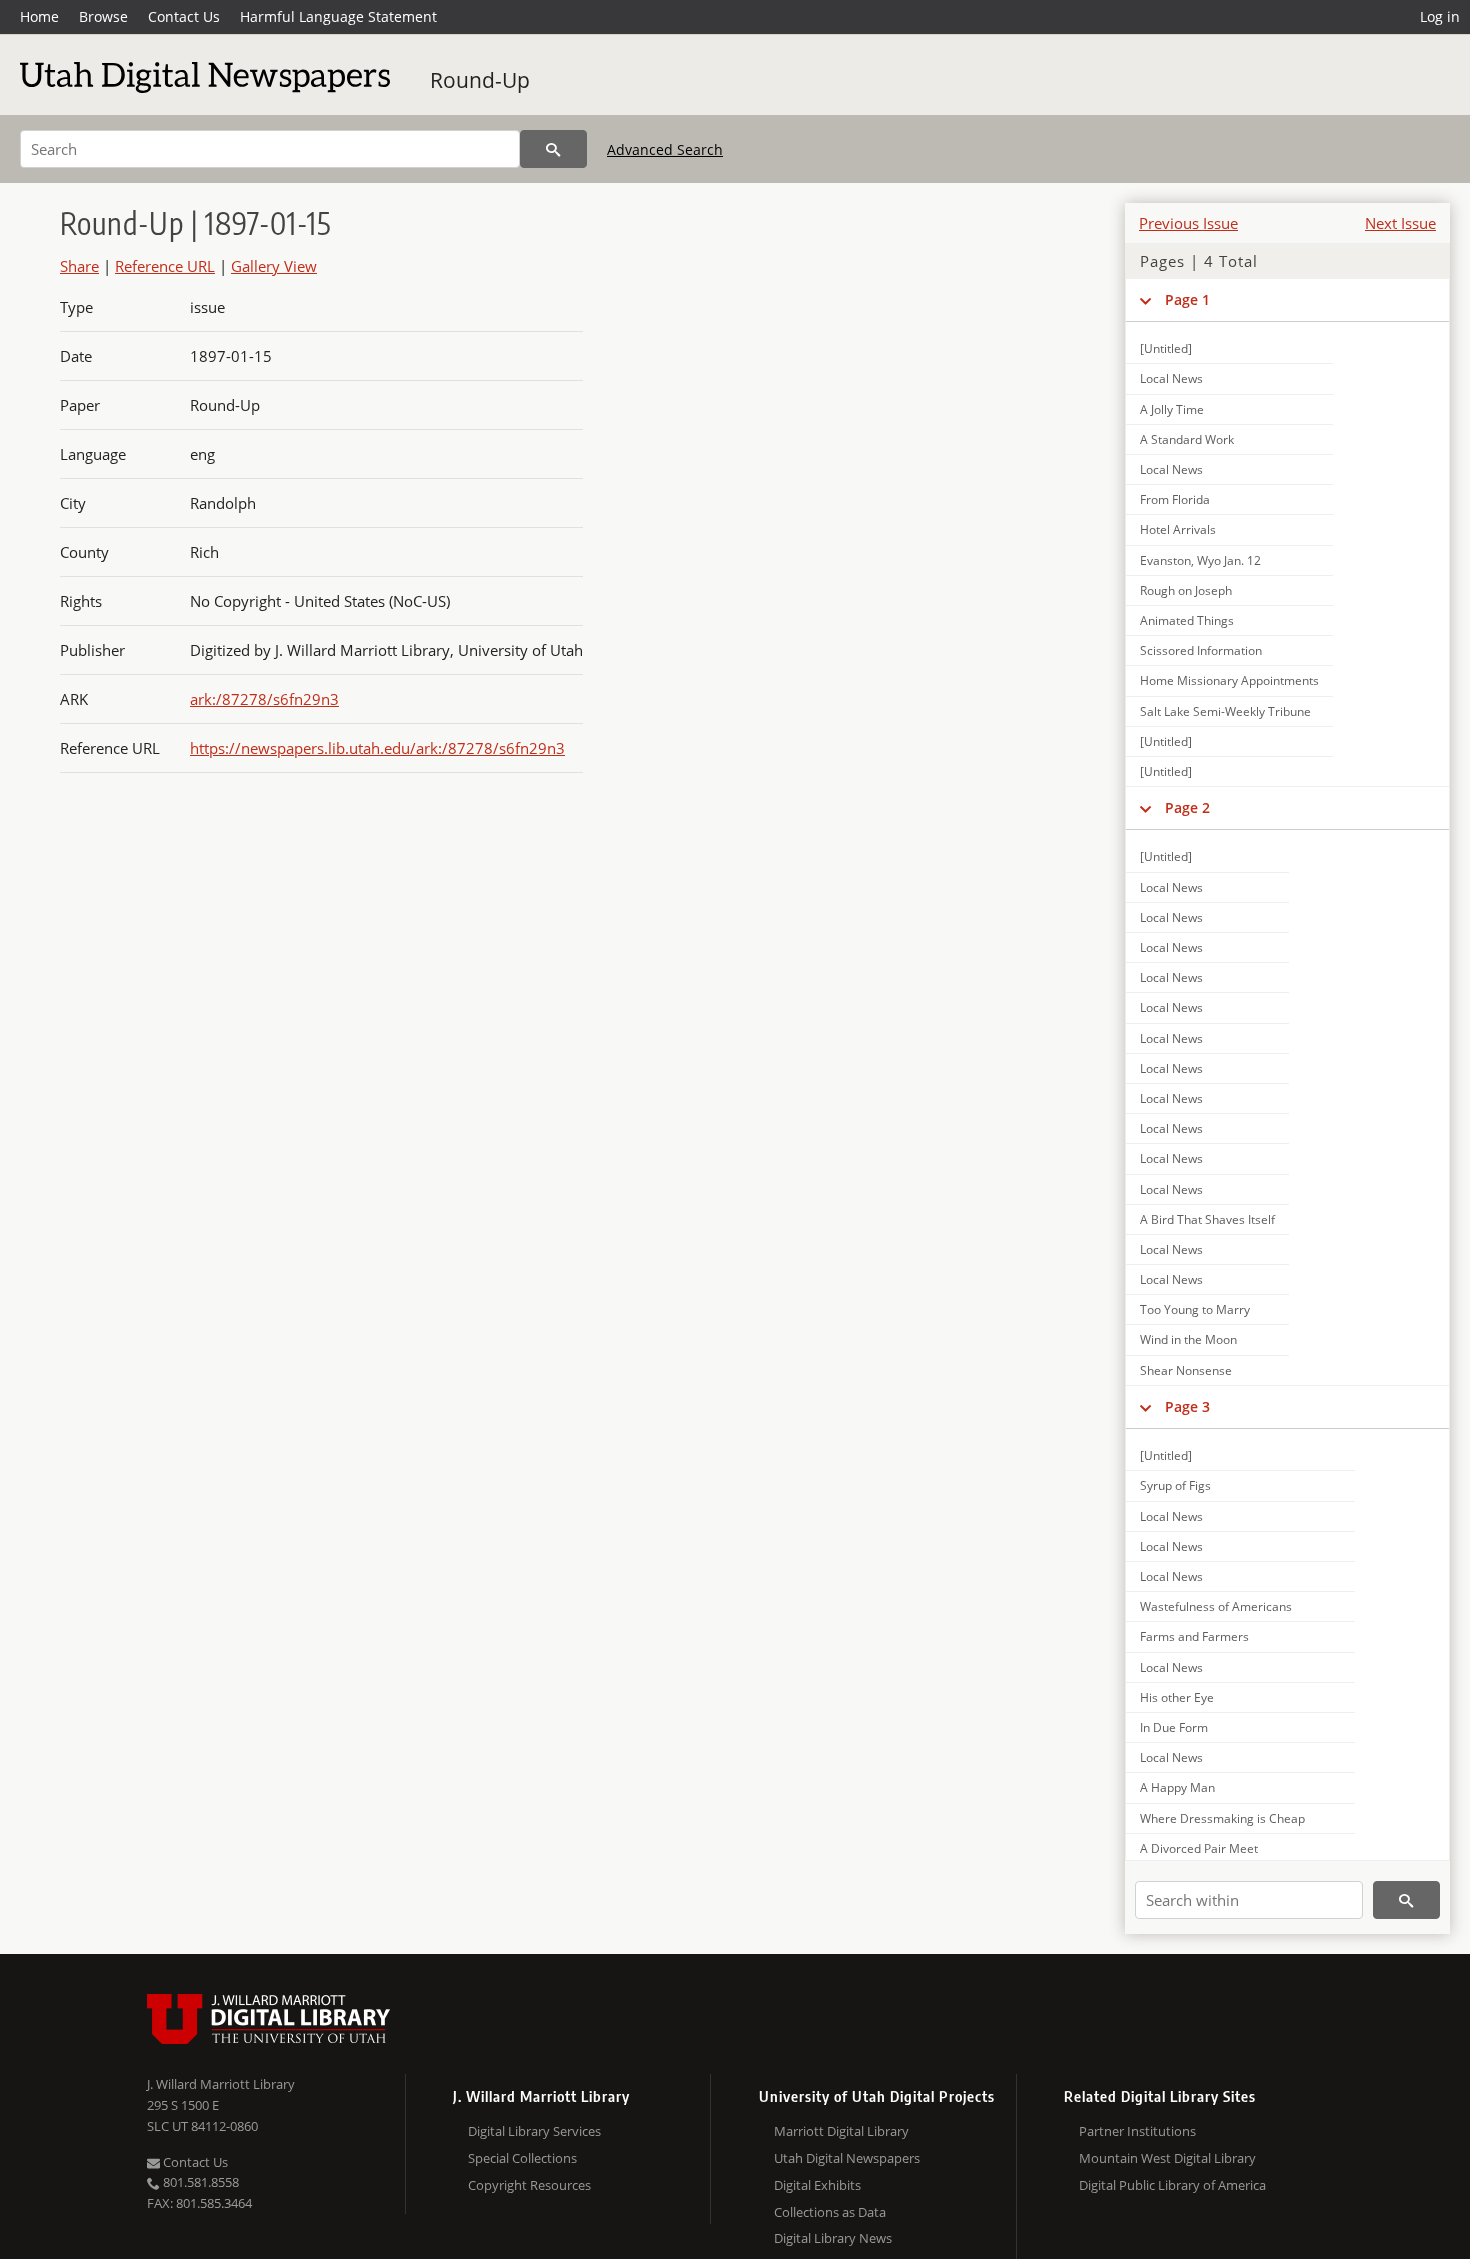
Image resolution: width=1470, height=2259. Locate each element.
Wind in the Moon (1188, 1339)
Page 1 (1187, 299)
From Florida (1175, 499)
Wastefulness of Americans (1216, 1606)
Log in (1440, 16)
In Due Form (1174, 1727)
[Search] (553, 149)
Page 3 (1187, 1406)
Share (79, 266)
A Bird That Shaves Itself (1207, 1219)
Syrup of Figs (1175, 1485)
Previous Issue (1188, 223)
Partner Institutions (1137, 2131)
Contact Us (184, 16)
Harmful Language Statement (338, 16)
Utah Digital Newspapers (847, 2158)
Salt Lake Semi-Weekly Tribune (1225, 711)
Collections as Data (830, 2212)
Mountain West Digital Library (1167, 2158)
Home (39, 16)
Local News (1171, 378)
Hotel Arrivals (1178, 529)
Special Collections (522, 2158)
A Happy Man (1177, 1787)
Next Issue (1400, 223)
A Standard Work (1187, 439)
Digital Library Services (534, 2131)
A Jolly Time (1172, 409)
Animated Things (1187, 620)
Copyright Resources (529, 2185)
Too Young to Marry (1195, 1309)
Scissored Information (1201, 650)
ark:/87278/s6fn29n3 (264, 699)
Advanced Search (665, 149)
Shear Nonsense (1186, 1370)
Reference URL (165, 266)
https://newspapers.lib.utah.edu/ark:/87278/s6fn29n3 (377, 748)
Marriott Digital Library (841, 2131)
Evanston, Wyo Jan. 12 (1200, 560)
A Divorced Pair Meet (1199, 1848)
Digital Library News (833, 2238)
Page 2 (1187, 807)
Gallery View (274, 266)
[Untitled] (1166, 348)
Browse (103, 16)
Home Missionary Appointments (1229, 680)
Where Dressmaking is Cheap (1222, 1818)
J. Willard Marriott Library (221, 2084)
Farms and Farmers (1194, 1636)
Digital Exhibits (817, 2185)
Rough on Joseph (1186, 590)
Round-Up (480, 80)
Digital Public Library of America (1172, 2185)
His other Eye (1177, 1697)
